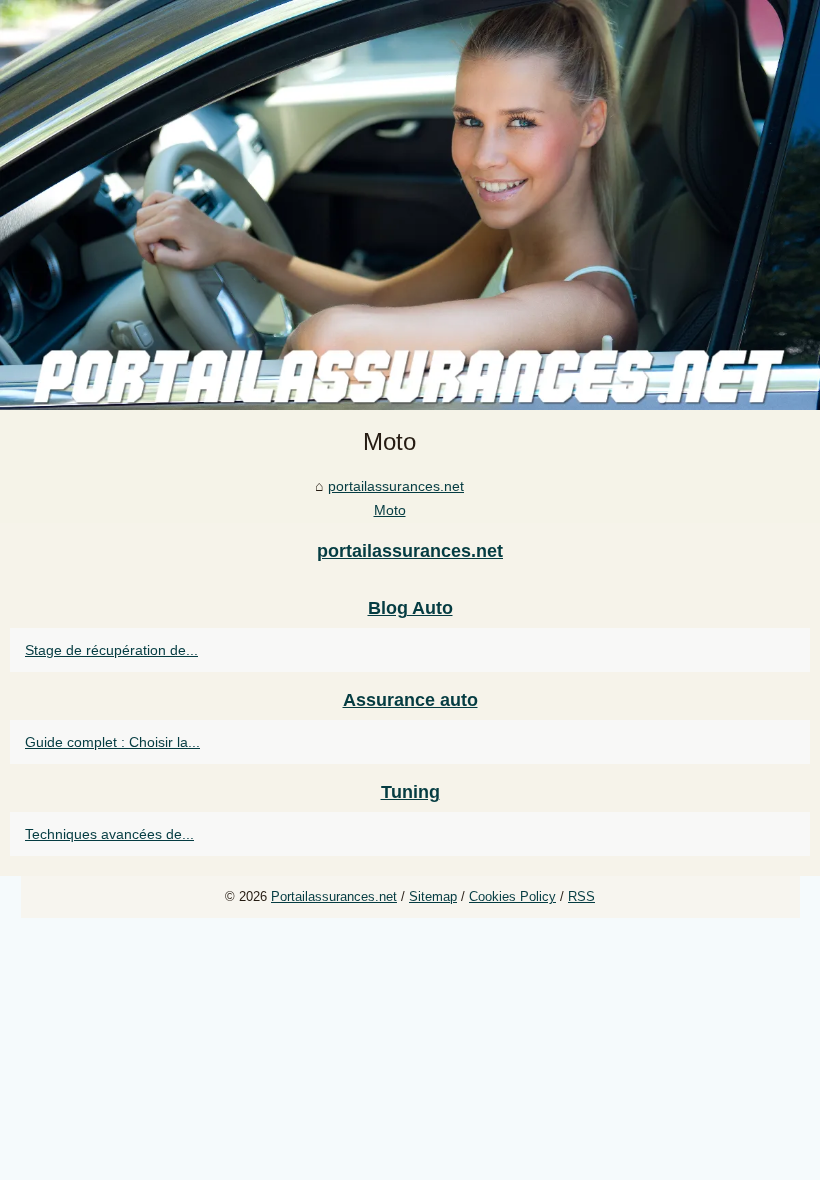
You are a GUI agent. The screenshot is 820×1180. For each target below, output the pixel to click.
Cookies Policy (512, 896)
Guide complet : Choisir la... (112, 742)
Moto (390, 510)
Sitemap (433, 896)
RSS (581, 896)
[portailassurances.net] (410, 205)
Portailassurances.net (334, 896)
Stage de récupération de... (111, 650)
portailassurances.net (396, 486)
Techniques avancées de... (109, 834)
